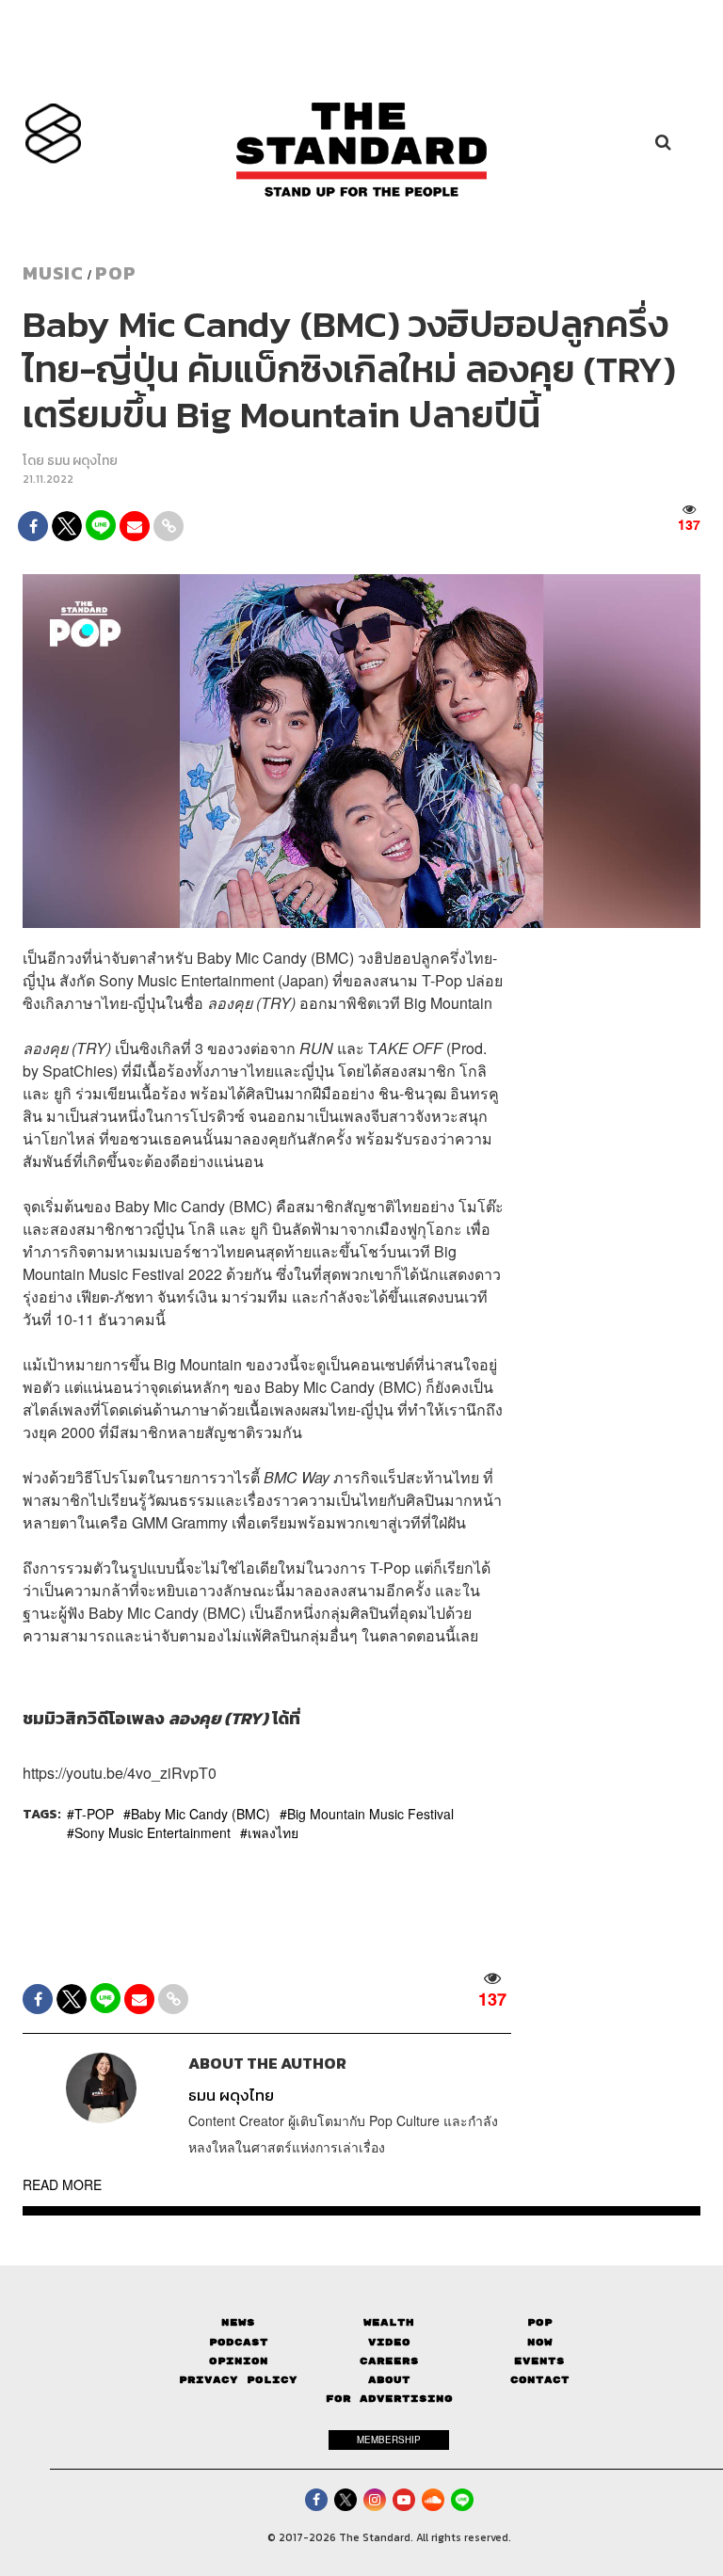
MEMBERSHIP (389, 2440)
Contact (540, 2380)
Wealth (389, 2322)
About (389, 2380)
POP (116, 273)
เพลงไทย (273, 1832)
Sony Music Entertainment (153, 1832)
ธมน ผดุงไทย (82, 461)
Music (53, 273)
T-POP (94, 1814)
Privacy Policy (238, 2380)
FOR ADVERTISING (389, 2399)
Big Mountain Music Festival (370, 1814)
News (238, 2322)
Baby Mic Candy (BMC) (201, 1814)
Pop (540, 2322)
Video (389, 2342)
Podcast (239, 2342)
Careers (389, 2361)
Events (539, 2361)
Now (540, 2342)
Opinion (239, 2361)
